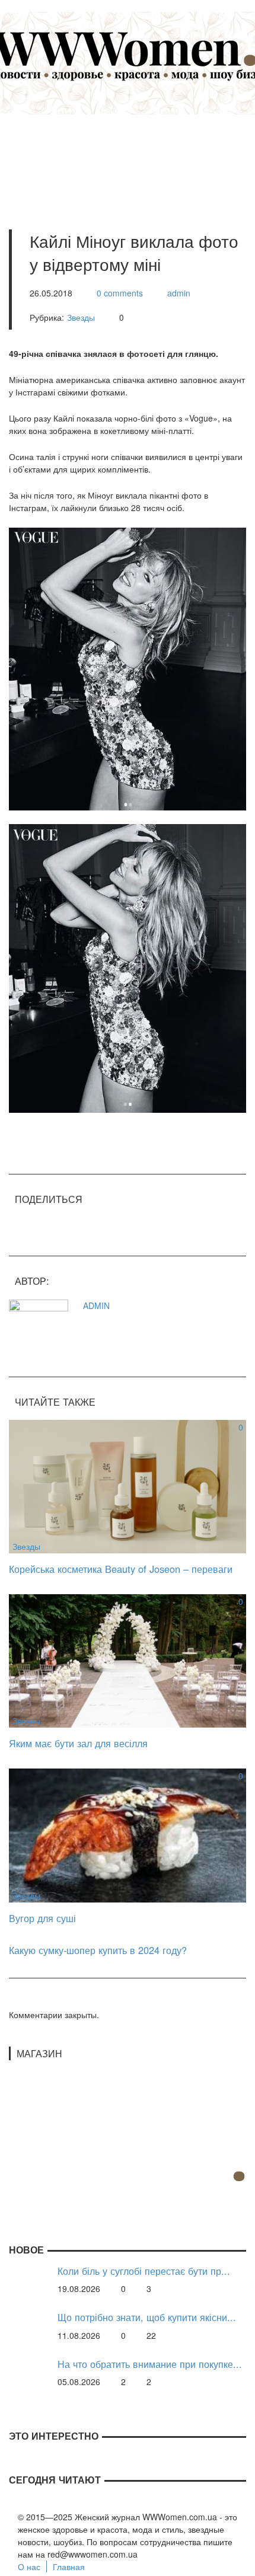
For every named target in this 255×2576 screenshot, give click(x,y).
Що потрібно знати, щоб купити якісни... (147, 2317)
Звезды (81, 317)
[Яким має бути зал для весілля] (128, 1659)
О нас (29, 2567)
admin (179, 293)
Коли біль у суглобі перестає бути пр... (144, 2271)
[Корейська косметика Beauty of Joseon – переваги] (128, 1485)
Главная (69, 2567)
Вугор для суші (42, 1918)
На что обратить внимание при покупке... (150, 2364)
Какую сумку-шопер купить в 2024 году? (98, 1950)
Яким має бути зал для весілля (78, 1743)
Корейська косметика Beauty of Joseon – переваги (121, 1569)
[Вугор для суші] (128, 1834)
